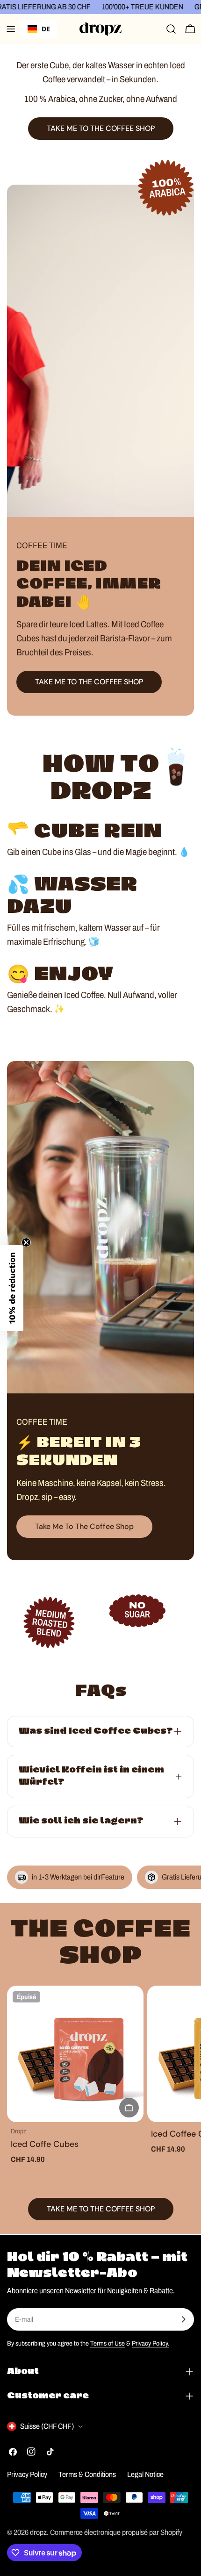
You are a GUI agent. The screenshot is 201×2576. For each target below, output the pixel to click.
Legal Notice (145, 2474)
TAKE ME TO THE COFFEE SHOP (89, 682)
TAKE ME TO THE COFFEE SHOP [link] (101, 128)
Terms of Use (108, 2343)
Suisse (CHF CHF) (47, 2426)
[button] (12, 1288)
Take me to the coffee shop (84, 1526)
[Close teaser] (26, 1242)
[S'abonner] (183, 2319)
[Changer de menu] (11, 29)
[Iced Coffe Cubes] (75, 2054)
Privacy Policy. (151, 2343)
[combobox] (39, 29)
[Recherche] (171, 29)
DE (46, 29)
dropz (38, 2532)
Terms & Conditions (87, 2474)
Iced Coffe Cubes (45, 2144)
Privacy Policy (27, 2474)
